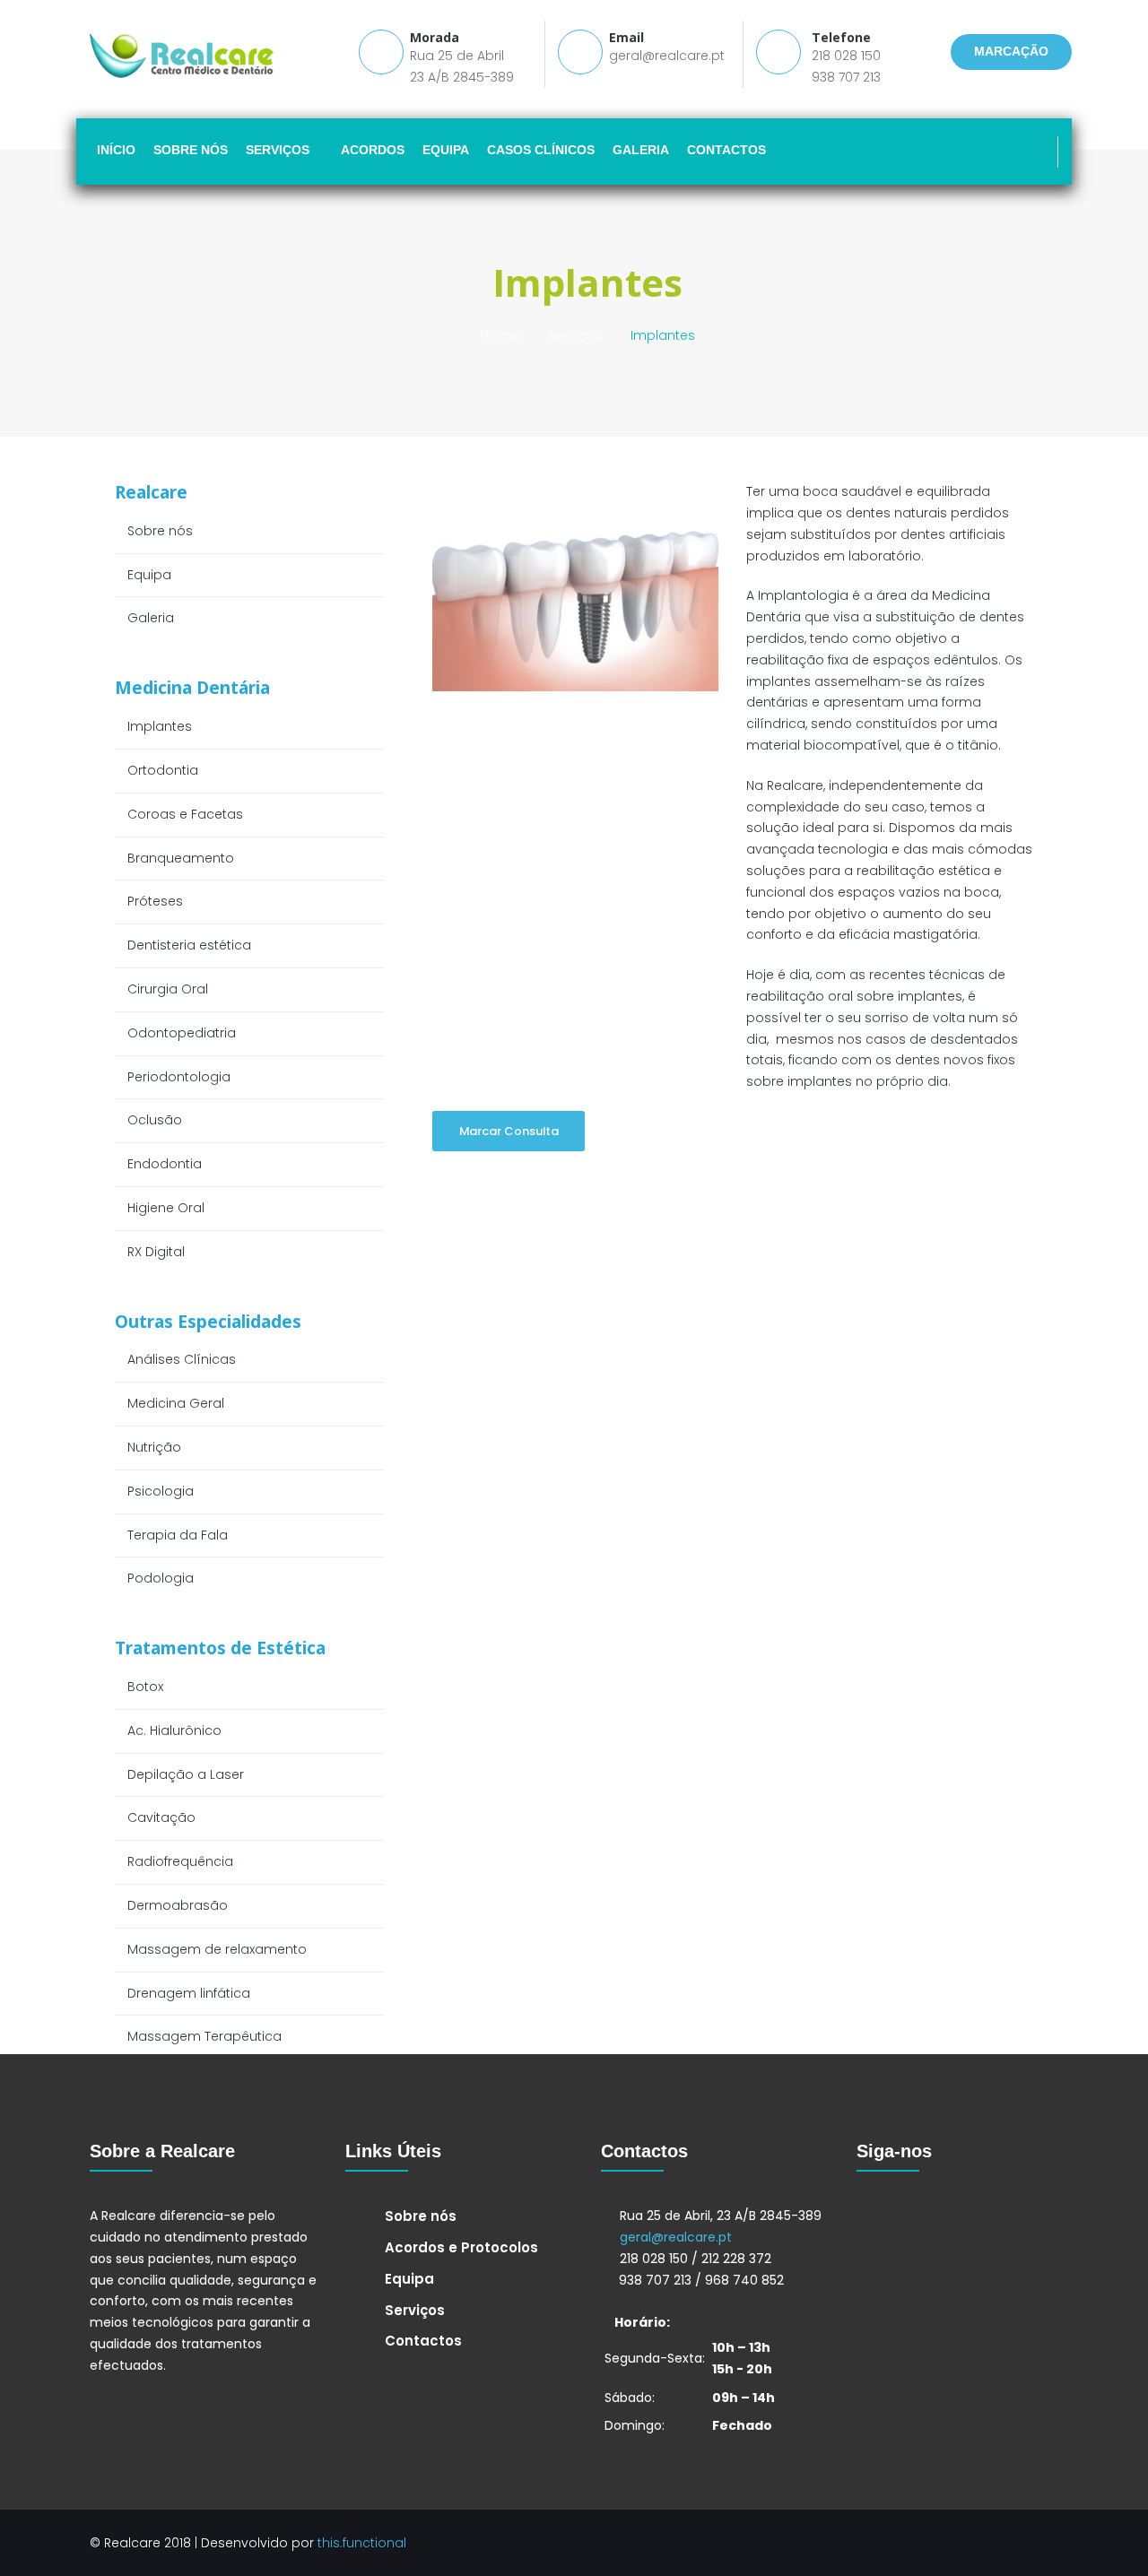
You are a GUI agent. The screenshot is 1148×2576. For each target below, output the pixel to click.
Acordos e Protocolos (461, 2247)
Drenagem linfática (189, 1993)
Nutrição (154, 1447)
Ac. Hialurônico (174, 1730)
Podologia (161, 1578)
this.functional (362, 2543)
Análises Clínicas (182, 1359)
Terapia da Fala (178, 1535)
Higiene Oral (166, 1208)
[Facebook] (1039, 152)
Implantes (160, 726)
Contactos (423, 2341)
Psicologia (161, 1491)
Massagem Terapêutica (204, 2036)
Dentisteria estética (189, 945)
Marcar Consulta (509, 1131)
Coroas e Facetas (185, 814)
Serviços (575, 335)
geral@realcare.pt (667, 56)
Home (500, 335)
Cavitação (161, 1817)
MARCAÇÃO (1011, 51)
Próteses (155, 901)
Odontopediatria (182, 1033)
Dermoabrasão (178, 1905)
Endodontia (165, 1164)
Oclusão (155, 1120)
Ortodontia (163, 770)
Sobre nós (160, 531)
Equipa (149, 575)
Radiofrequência (180, 1861)
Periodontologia (179, 1077)
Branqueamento (181, 858)
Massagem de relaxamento (217, 1949)
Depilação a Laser (186, 1774)
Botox (145, 1687)
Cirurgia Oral (168, 989)
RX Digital (156, 1252)
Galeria (151, 618)
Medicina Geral (176, 1403)
